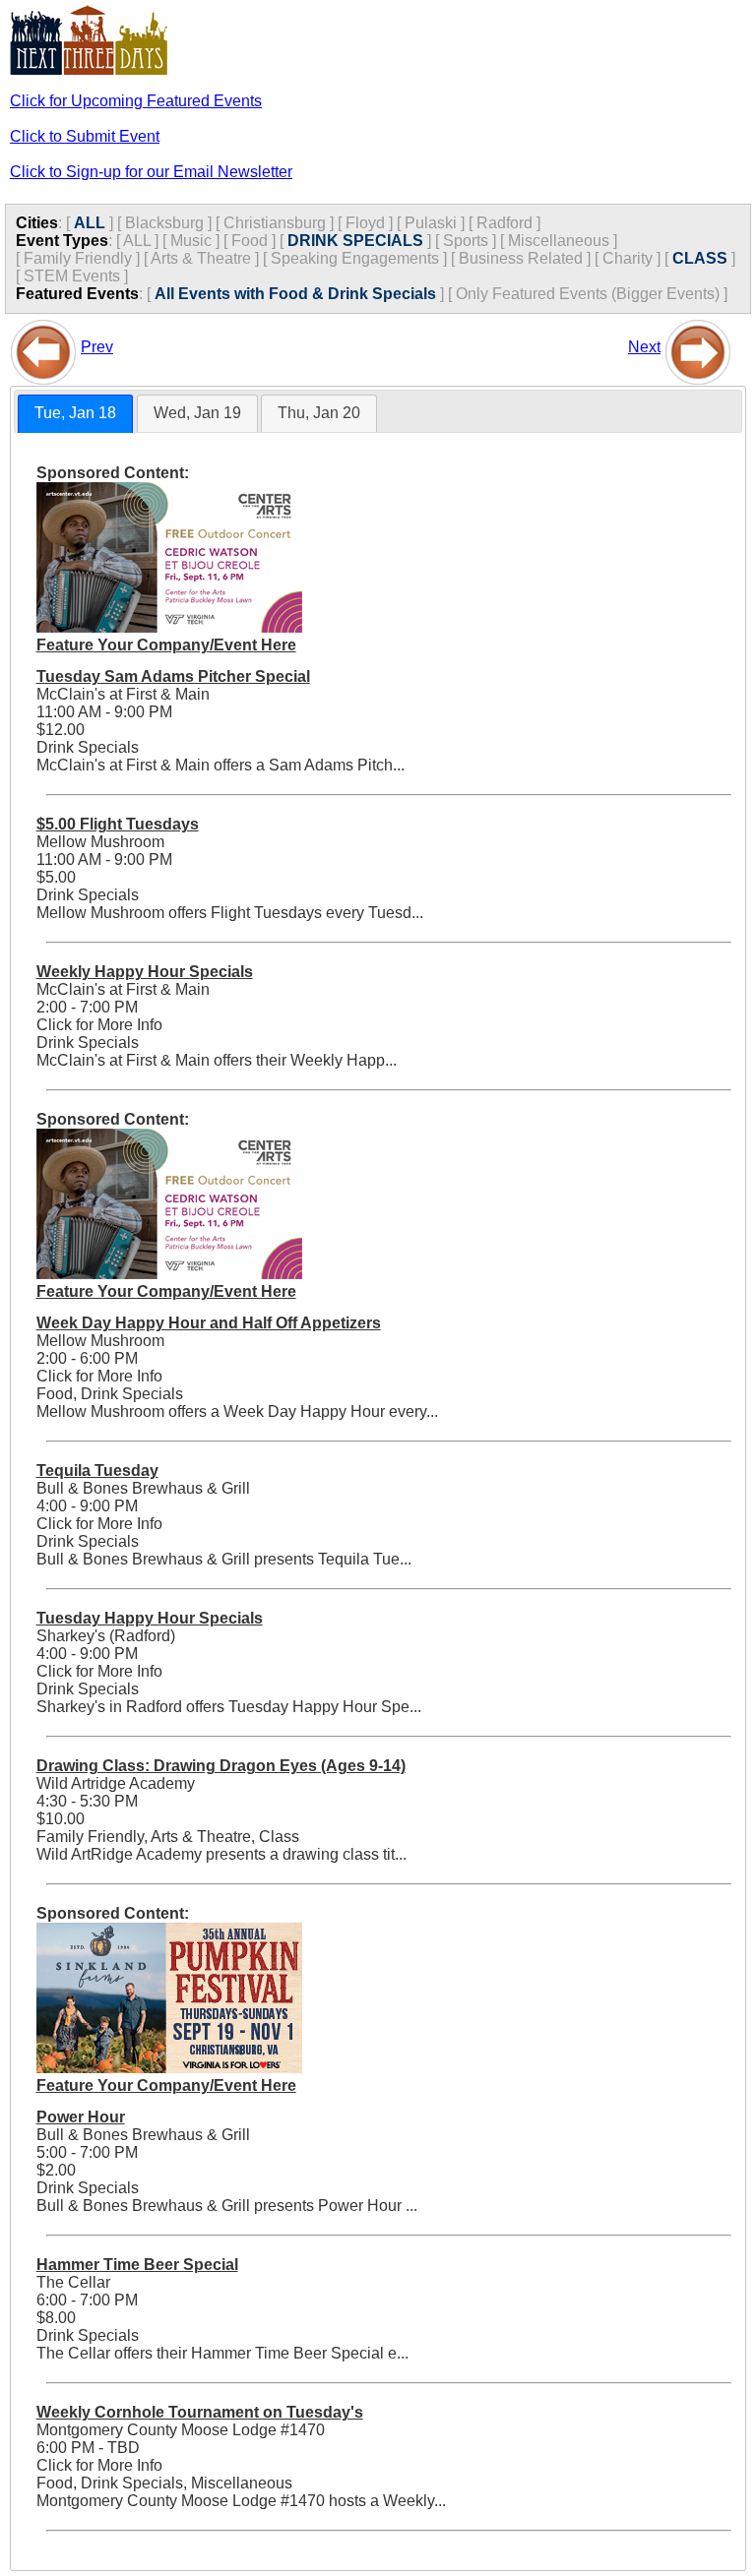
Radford (504, 223)
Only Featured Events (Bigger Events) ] (592, 294)
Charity (628, 258)
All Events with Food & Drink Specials (295, 294)
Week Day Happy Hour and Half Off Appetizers (209, 1323)
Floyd (365, 223)
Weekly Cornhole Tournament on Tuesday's (200, 2412)
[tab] (75, 414)
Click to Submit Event (85, 136)
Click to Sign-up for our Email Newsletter (151, 172)
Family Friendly (78, 258)
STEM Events (72, 276)
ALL (90, 223)
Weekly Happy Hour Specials (145, 972)
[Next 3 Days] (698, 347)
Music (191, 241)
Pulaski (431, 223)
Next (644, 347)
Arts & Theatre (201, 258)
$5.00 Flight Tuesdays (118, 824)
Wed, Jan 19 (197, 413)
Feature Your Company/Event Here (166, 645)
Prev (97, 347)
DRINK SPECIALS (355, 241)
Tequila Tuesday (97, 1471)
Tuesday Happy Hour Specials (150, 1618)
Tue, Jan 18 (75, 413)
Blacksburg (164, 223)
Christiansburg (275, 223)
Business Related (521, 258)
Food (250, 241)
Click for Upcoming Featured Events (136, 101)
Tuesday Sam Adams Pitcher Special (173, 676)
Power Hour (81, 2117)
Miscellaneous (559, 241)
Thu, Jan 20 (319, 413)
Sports (466, 241)
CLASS (700, 258)
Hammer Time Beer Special (137, 2265)
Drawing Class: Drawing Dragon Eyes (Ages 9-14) (221, 1766)
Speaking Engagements (355, 258)
